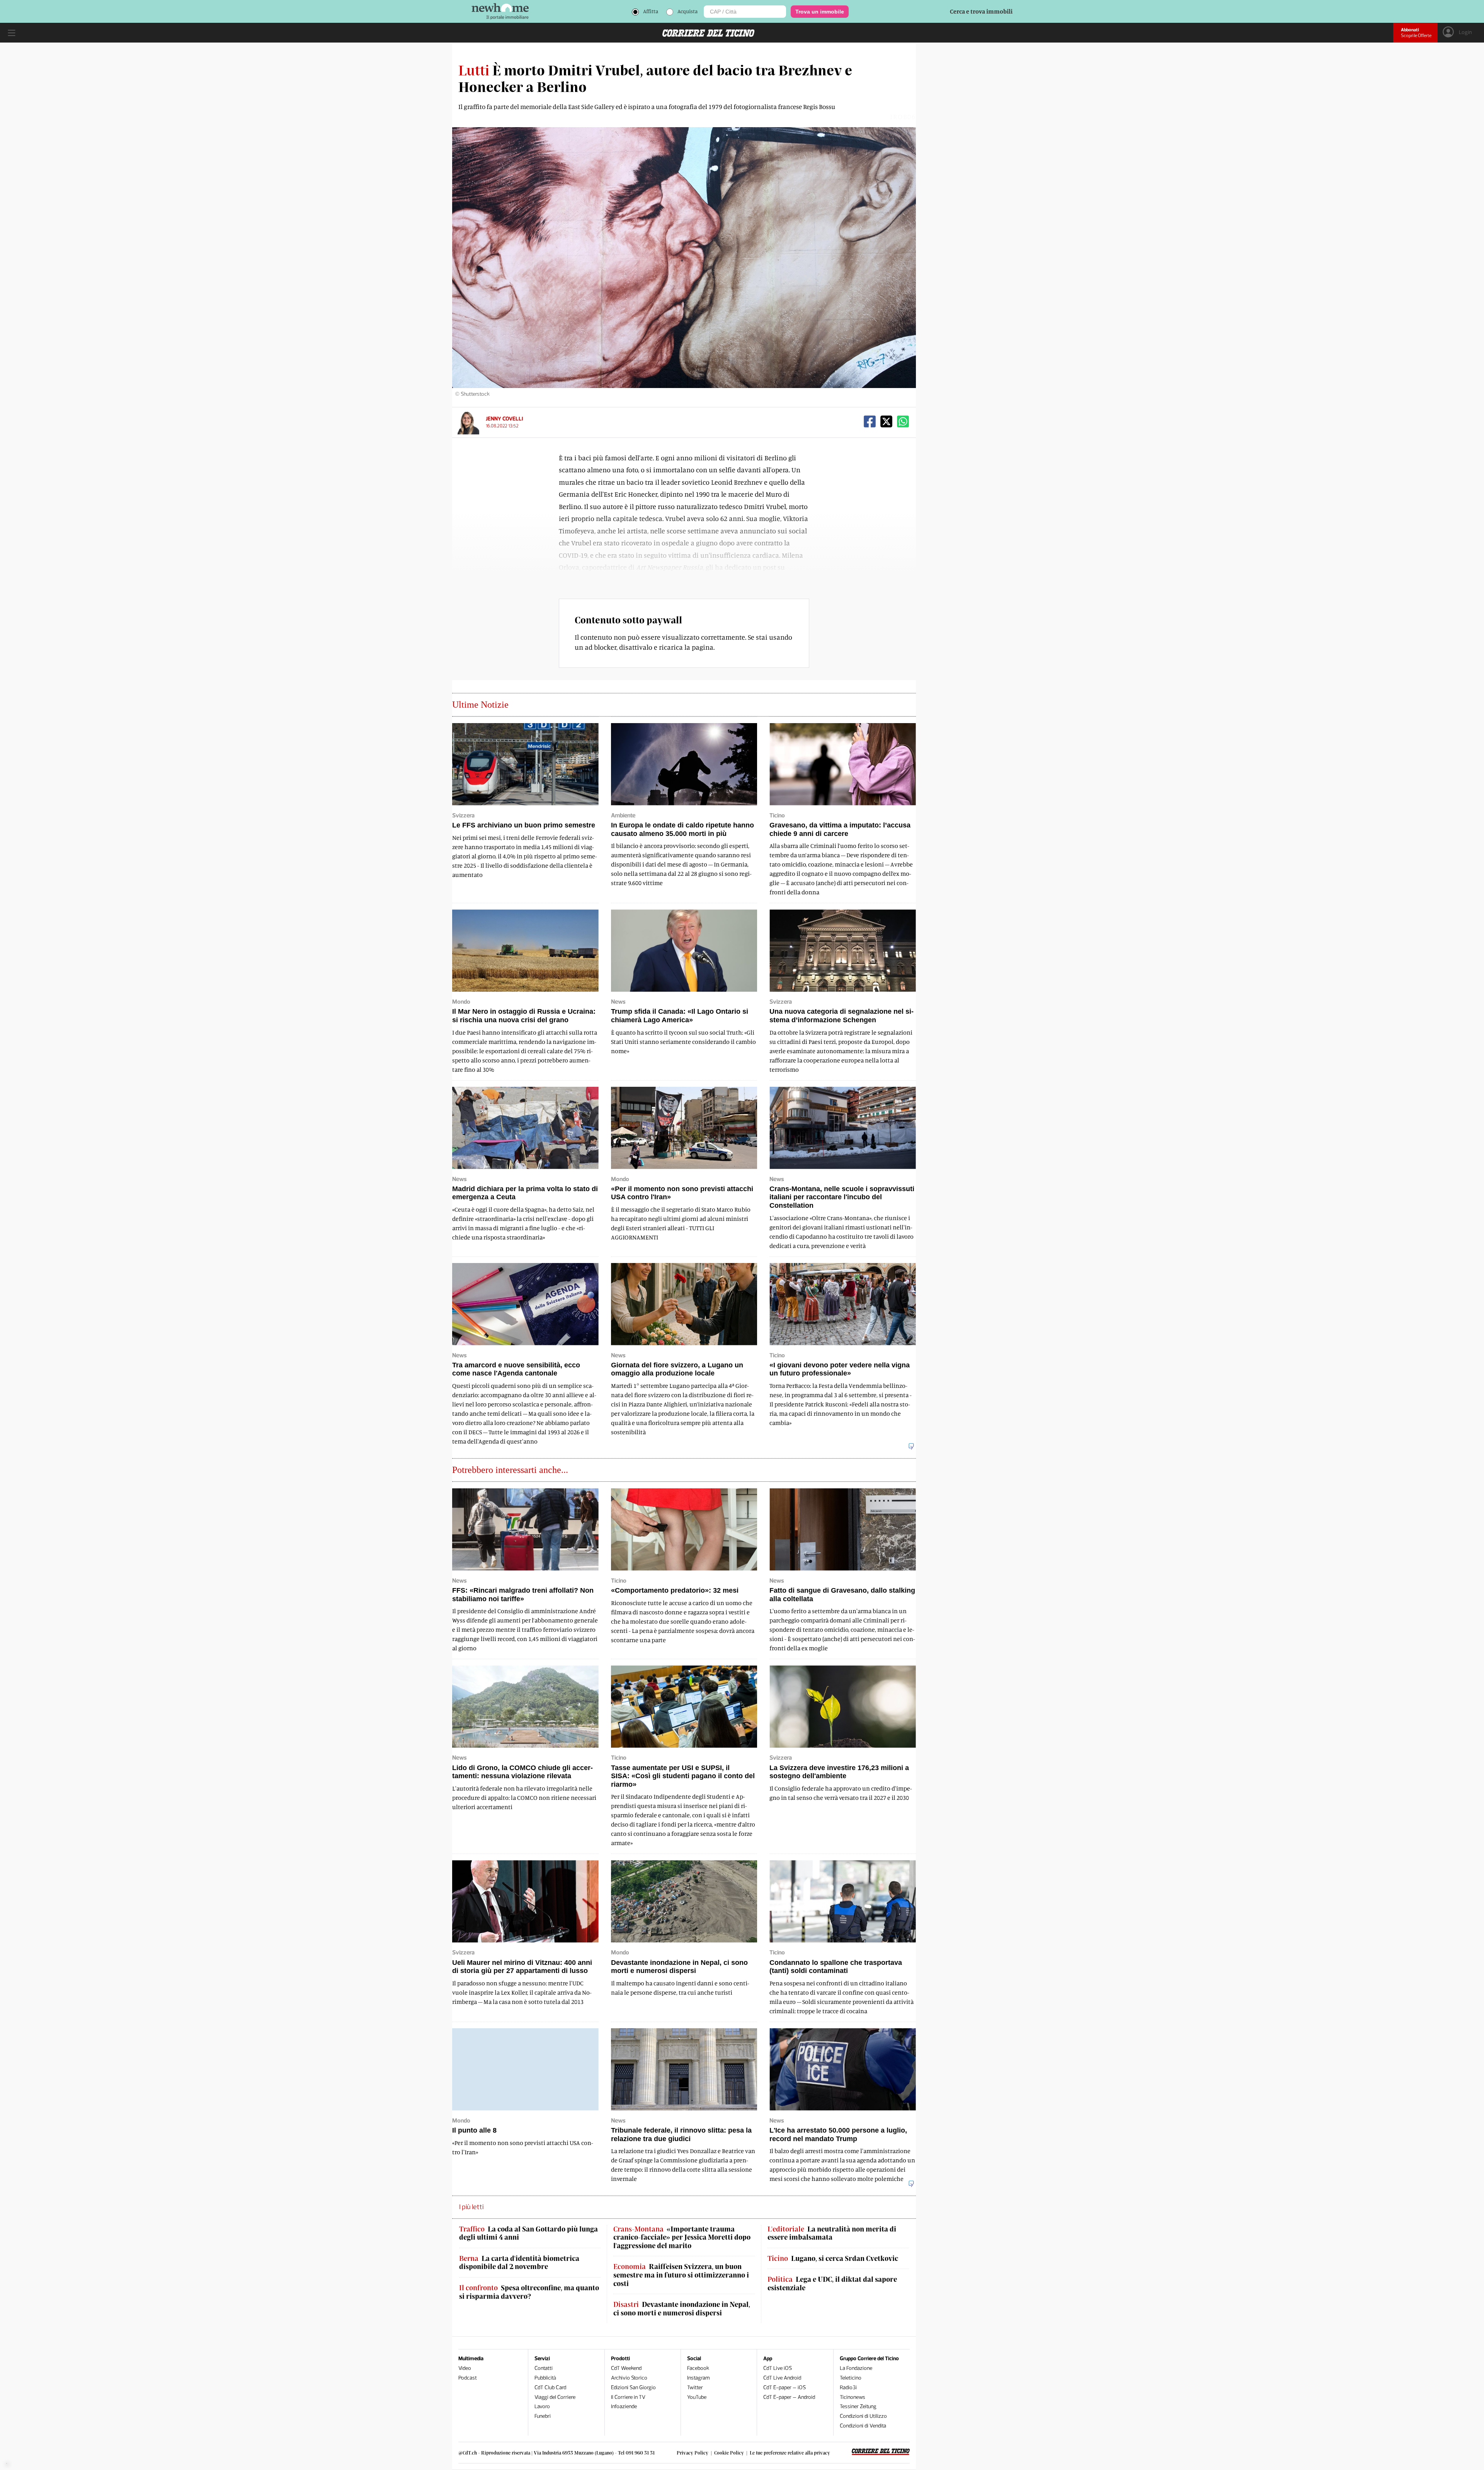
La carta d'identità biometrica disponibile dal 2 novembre (519, 2263)
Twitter (695, 2387)
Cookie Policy (729, 2453)
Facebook (698, 2368)
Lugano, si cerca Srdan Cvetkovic (833, 2258)
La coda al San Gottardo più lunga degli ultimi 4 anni (528, 2233)
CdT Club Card (550, 2387)
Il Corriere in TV (628, 2397)
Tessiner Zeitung (858, 2406)
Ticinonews (853, 2397)
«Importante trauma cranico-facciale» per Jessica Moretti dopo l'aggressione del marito (682, 2237)
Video (465, 2368)
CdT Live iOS (778, 2368)
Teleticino (851, 2378)
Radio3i (848, 2387)
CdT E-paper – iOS (785, 2387)
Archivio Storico (629, 2378)
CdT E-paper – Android (789, 2397)
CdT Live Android (782, 2378)
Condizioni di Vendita (863, 2426)
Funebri (543, 2416)
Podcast (468, 2378)
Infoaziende (624, 2406)
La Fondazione (856, 2368)
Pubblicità (545, 2378)
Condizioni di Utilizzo (863, 2416)
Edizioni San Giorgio (633, 2387)
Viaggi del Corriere (555, 2397)
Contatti (544, 2368)
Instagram (699, 2378)
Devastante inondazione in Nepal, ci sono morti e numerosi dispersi (682, 2309)
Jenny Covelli (504, 419)
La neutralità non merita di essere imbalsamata (832, 2233)
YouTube (697, 2397)
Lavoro (542, 2406)
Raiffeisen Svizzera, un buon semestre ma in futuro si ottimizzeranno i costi (681, 2275)
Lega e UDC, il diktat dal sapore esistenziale (832, 2284)
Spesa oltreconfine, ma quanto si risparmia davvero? (529, 2292)
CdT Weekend (626, 2368)
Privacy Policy (693, 2453)
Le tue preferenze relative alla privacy (790, 2453)
